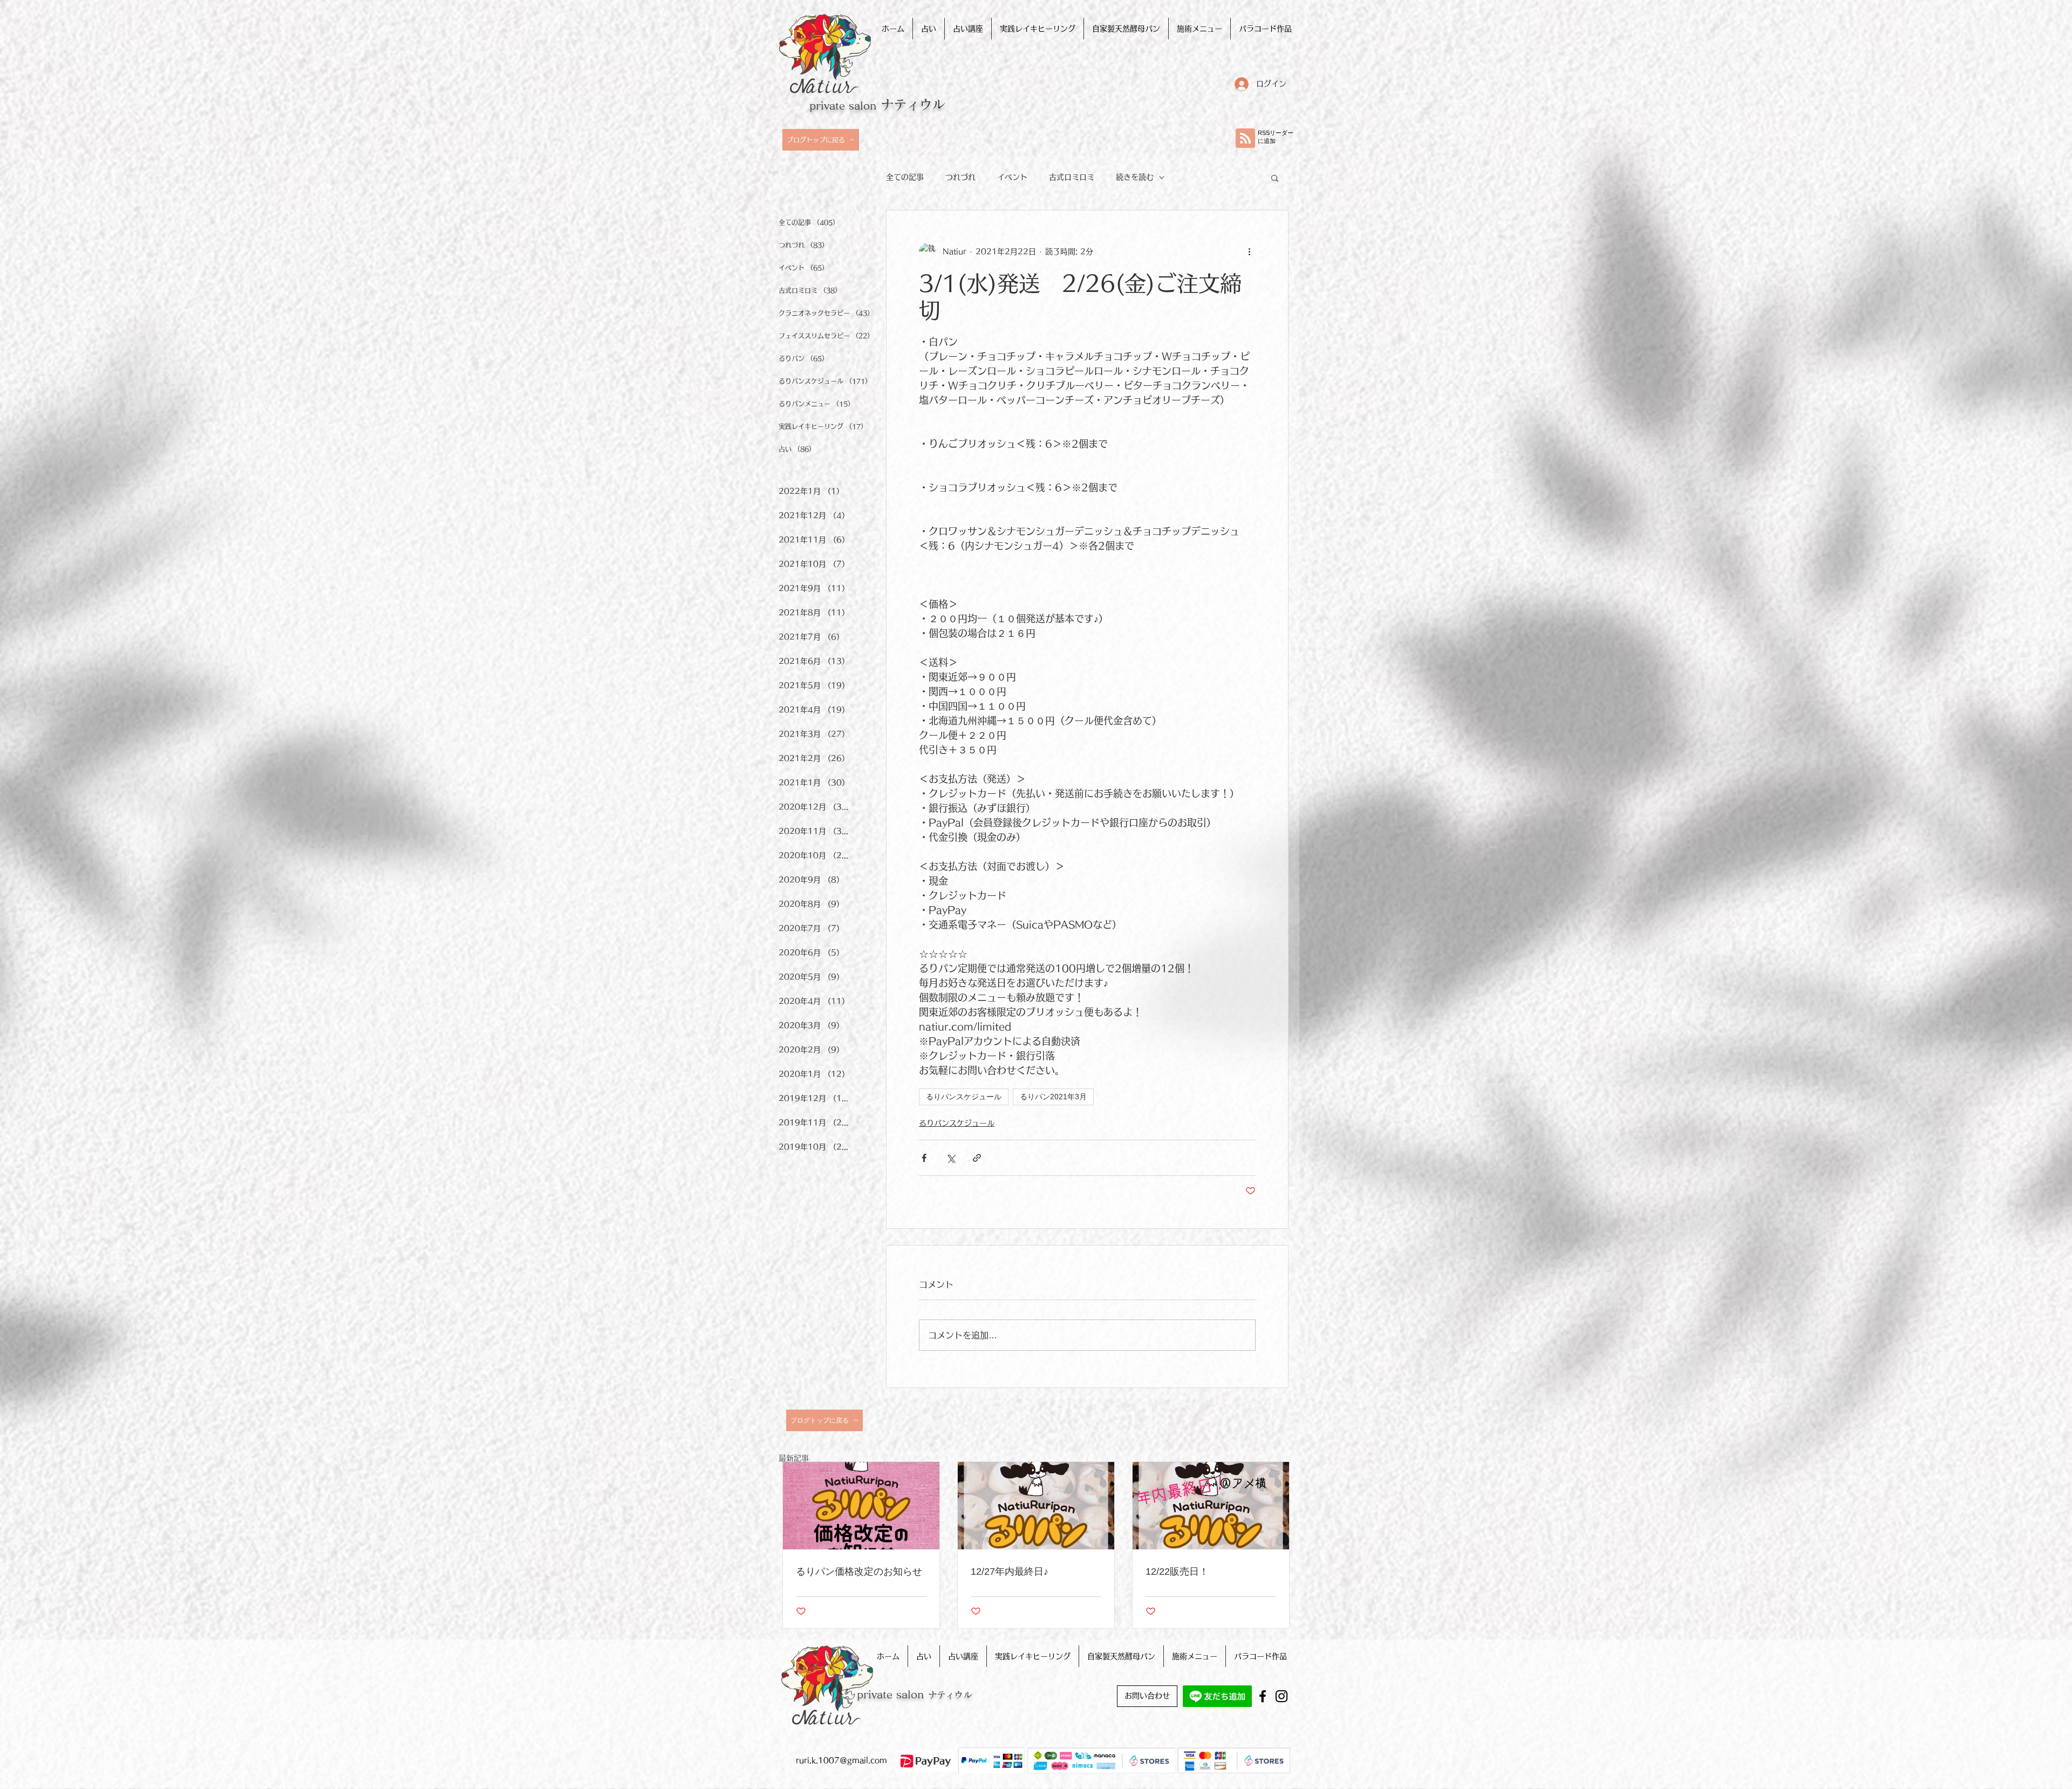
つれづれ (960, 177)
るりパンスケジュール (964, 1097)
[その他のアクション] (1249, 251)
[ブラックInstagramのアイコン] (1282, 1696)
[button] (1275, 178)
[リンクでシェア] (977, 1158)
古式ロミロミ (1072, 177)
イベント (1012, 177)
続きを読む (1135, 177)
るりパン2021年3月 (1053, 1097)
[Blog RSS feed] (1245, 139)
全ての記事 (905, 177)
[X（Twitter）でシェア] (950, 1158)
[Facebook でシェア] (924, 1158)
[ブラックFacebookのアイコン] (1263, 1696)
